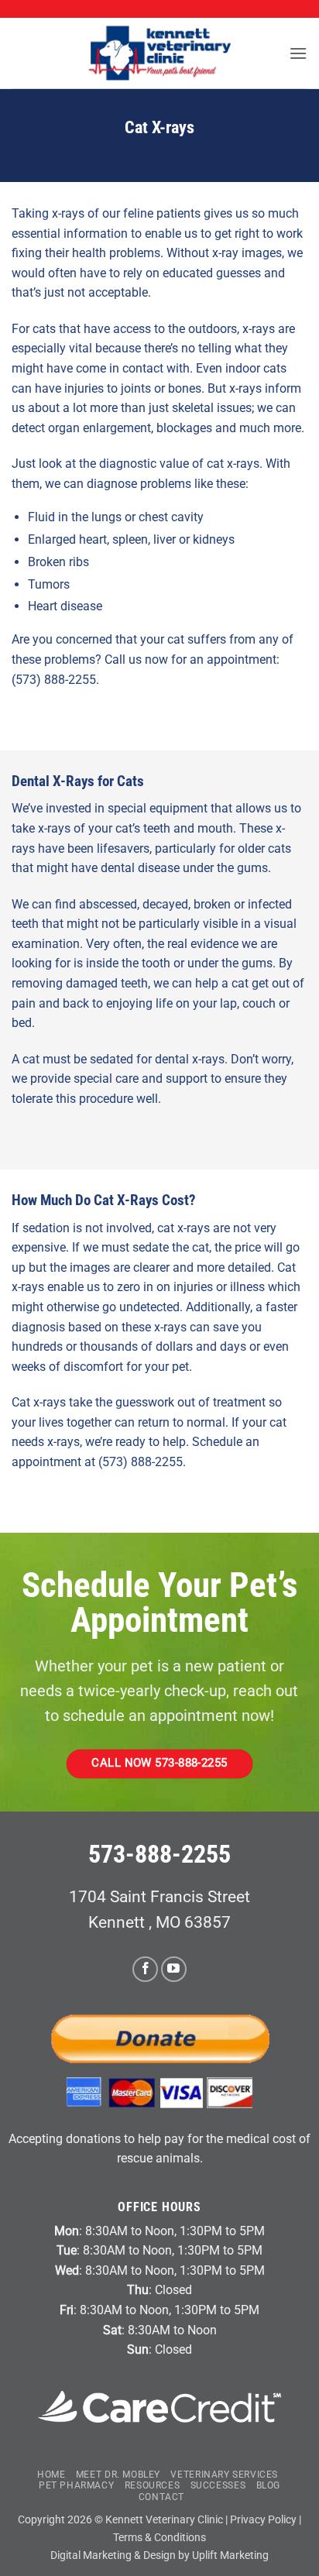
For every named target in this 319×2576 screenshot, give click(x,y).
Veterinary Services (224, 2475)
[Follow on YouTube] (174, 1969)
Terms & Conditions (159, 2538)
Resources (153, 2485)
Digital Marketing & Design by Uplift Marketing (159, 2555)
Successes (218, 2485)
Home (51, 2475)
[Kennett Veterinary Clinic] (159, 53)
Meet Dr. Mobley (118, 2475)
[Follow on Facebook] (145, 1969)
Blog (268, 2485)
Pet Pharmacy (76, 2485)
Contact (161, 2497)
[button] (298, 53)
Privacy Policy (263, 2520)
